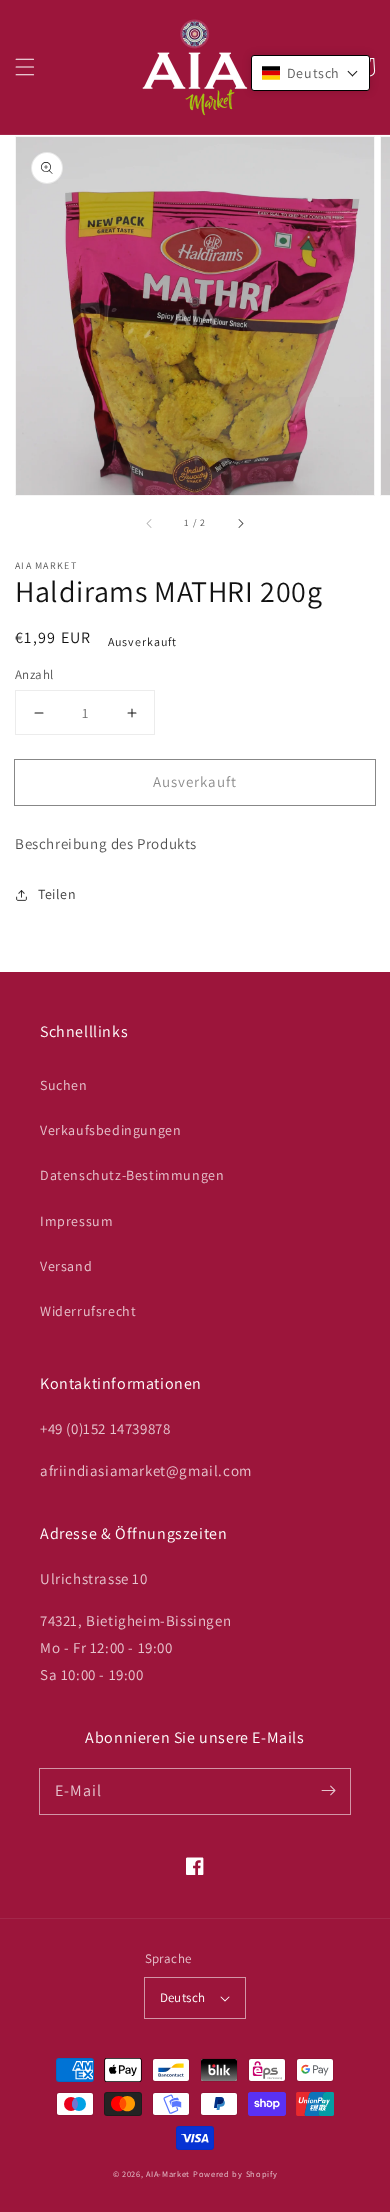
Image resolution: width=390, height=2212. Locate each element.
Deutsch (183, 1997)
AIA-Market (168, 2173)
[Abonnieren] (328, 1791)
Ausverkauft (195, 781)
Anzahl (34, 674)
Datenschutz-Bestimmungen (132, 1175)
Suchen (64, 1085)
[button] (25, 67)
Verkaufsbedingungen (110, 1130)
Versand (66, 1266)
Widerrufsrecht (88, 1311)
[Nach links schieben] (150, 523)
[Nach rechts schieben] (240, 523)
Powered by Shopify (235, 2173)
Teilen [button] (57, 894)
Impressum (76, 1221)
